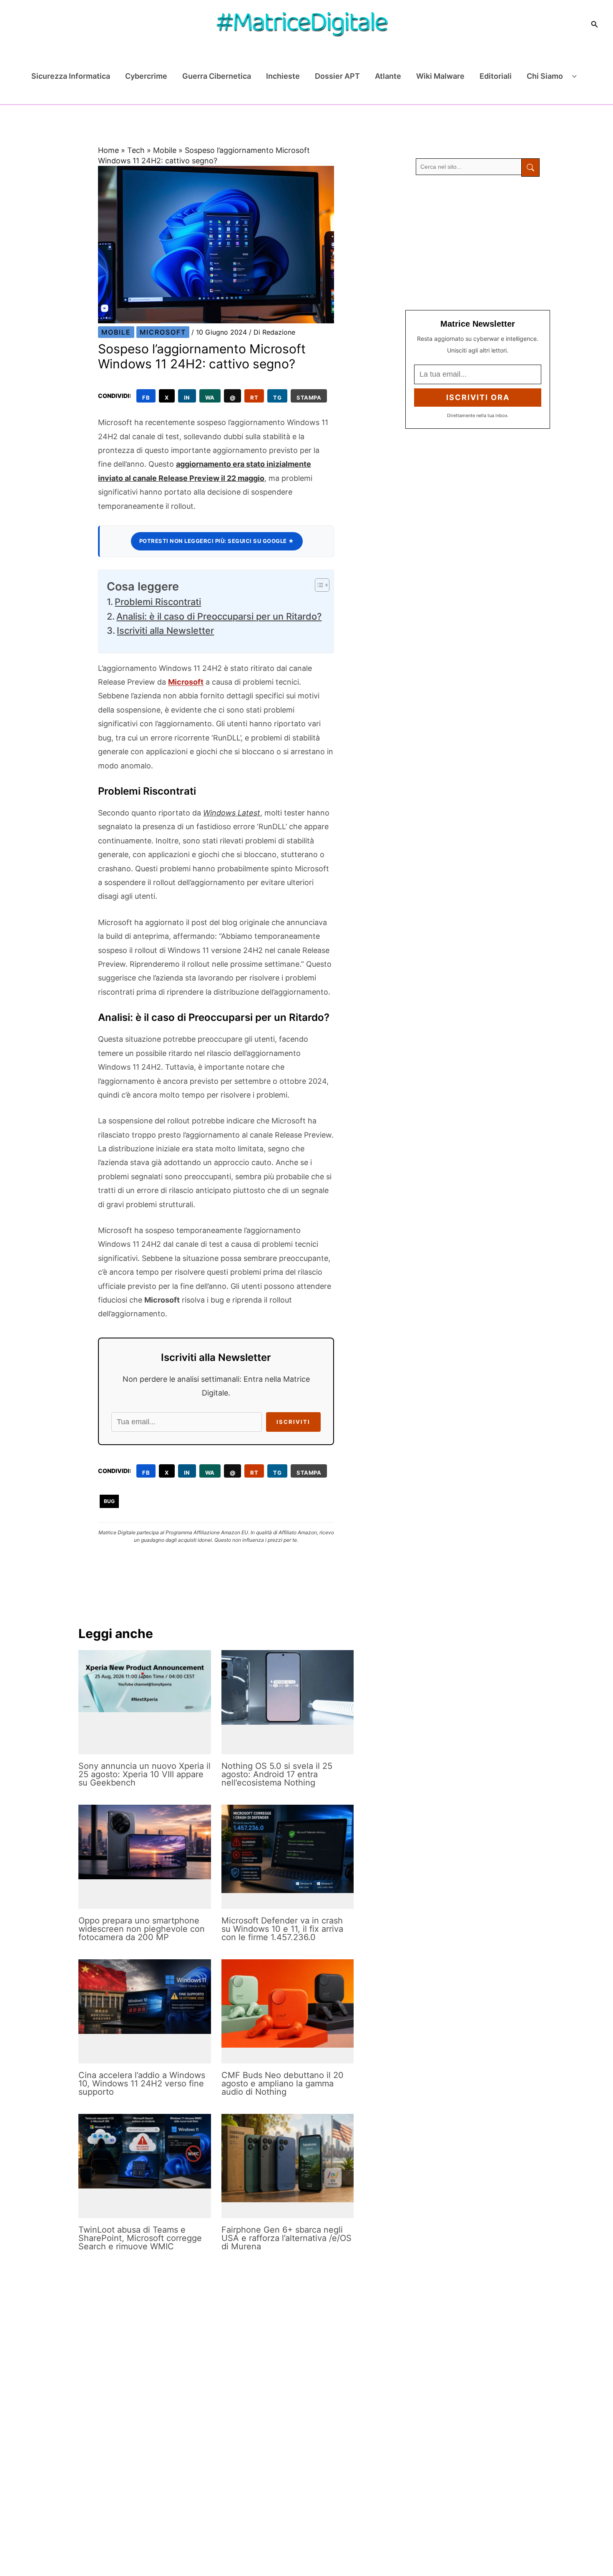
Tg (277, 398)
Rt (254, 398)
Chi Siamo (545, 76)
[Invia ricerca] (530, 168)
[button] (595, 24)
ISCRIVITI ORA (478, 397)
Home (108, 150)
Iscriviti (293, 1422)
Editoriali (496, 76)
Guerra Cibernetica (217, 76)
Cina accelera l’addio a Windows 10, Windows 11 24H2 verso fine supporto (142, 2083)
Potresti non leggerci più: (217, 541)
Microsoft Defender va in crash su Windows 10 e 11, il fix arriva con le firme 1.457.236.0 (282, 1929)
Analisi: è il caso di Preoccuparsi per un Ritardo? (219, 616)
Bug (109, 1501)
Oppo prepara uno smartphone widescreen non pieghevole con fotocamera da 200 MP (142, 1929)
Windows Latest (232, 813)
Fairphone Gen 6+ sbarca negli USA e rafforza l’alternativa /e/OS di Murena (286, 2238)
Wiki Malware (440, 76)
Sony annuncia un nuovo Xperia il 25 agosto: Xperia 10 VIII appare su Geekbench (144, 1774)
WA (210, 398)
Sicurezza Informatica (71, 76)
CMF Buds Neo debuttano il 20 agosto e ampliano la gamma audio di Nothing (283, 2083)
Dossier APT (337, 76)
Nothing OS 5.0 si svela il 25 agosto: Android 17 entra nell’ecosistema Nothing (277, 1774)
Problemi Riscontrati (158, 602)
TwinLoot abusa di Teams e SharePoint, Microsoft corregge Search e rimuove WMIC (140, 2238)
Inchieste (283, 76)
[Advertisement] (478, 243)
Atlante (388, 76)
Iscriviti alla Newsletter (165, 630)
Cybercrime (146, 76)
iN (187, 398)
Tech (136, 150)
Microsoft (163, 332)
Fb (146, 398)
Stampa (309, 398)
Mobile (165, 150)
